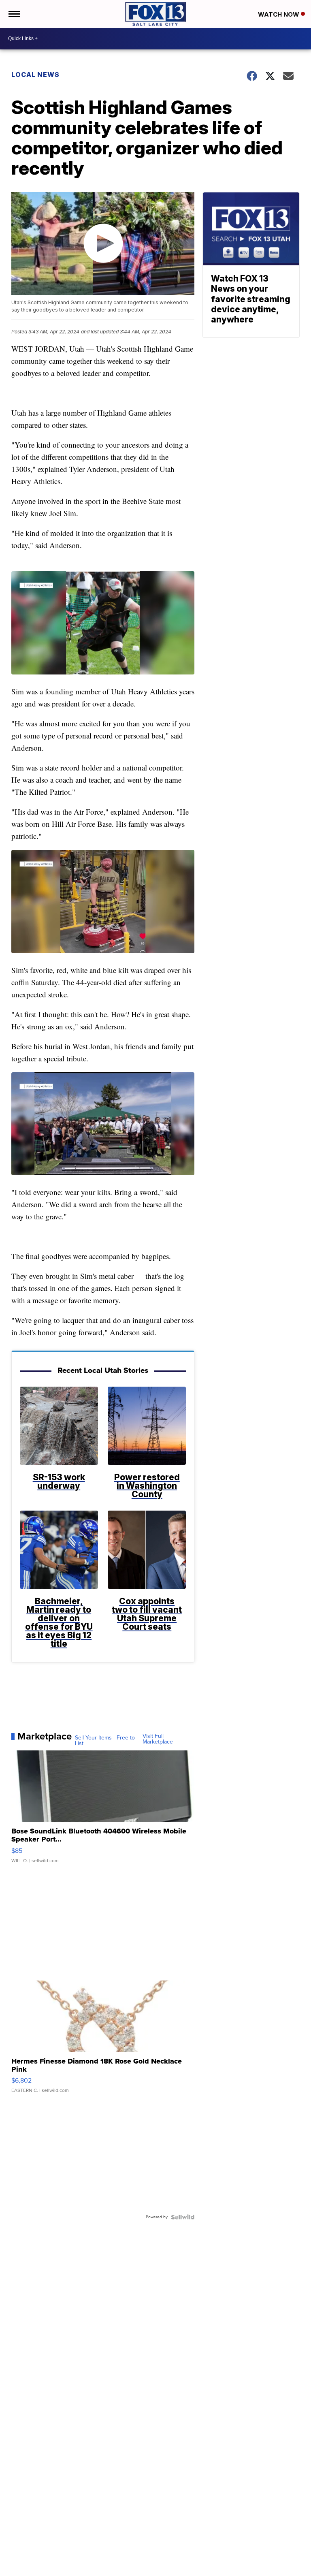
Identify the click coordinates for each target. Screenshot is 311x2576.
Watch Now (279, 14)
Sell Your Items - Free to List (105, 1741)
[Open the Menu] (14, 14)
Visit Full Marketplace (158, 1739)
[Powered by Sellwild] (183, 2217)
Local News (35, 75)
